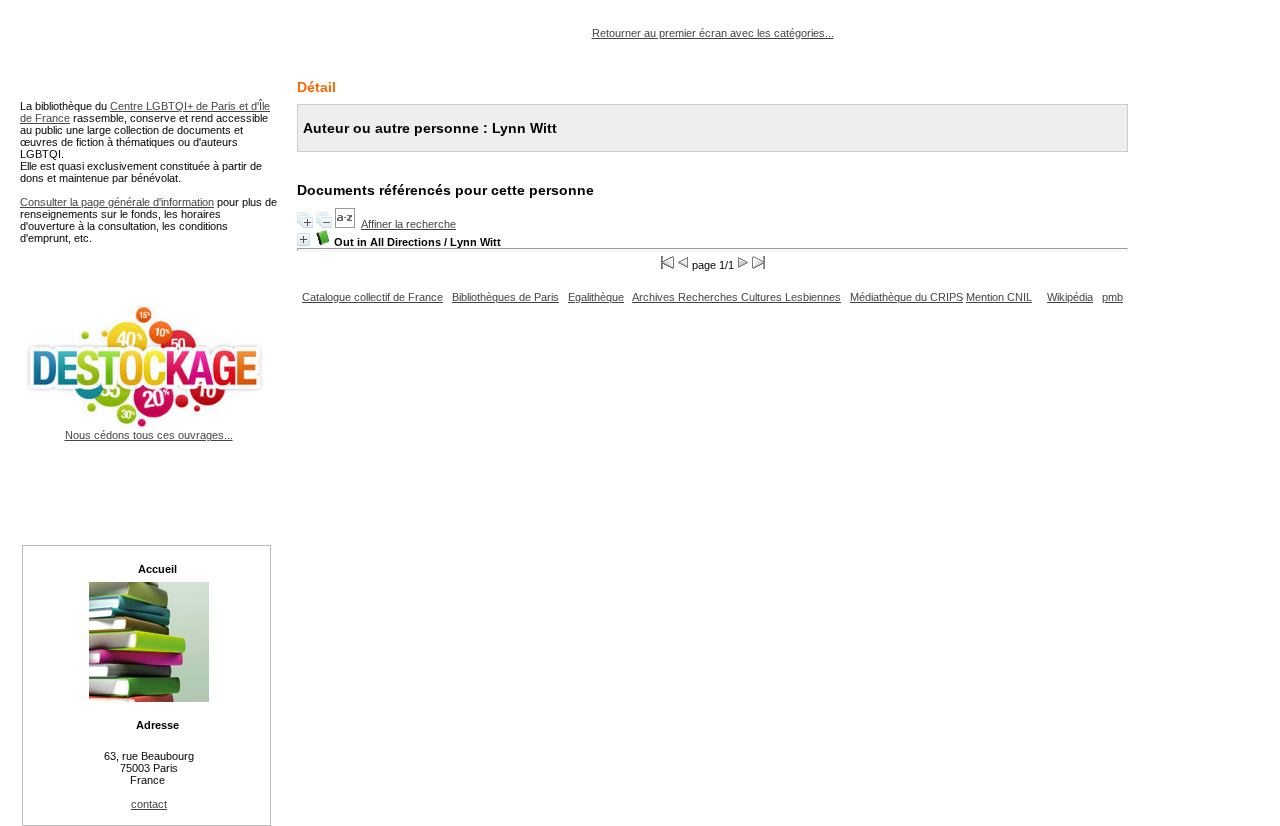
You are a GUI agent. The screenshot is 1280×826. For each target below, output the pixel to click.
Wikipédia (1070, 297)
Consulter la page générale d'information (117, 202)
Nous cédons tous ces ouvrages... (149, 435)
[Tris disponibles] (345, 224)
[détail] (303, 239)
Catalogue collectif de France (372, 297)
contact (149, 804)
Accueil (157, 569)
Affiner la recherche (408, 224)
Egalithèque (596, 297)
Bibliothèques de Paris (505, 297)
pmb (1112, 297)
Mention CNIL (999, 297)
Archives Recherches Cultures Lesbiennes (736, 297)
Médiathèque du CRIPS (906, 297)
